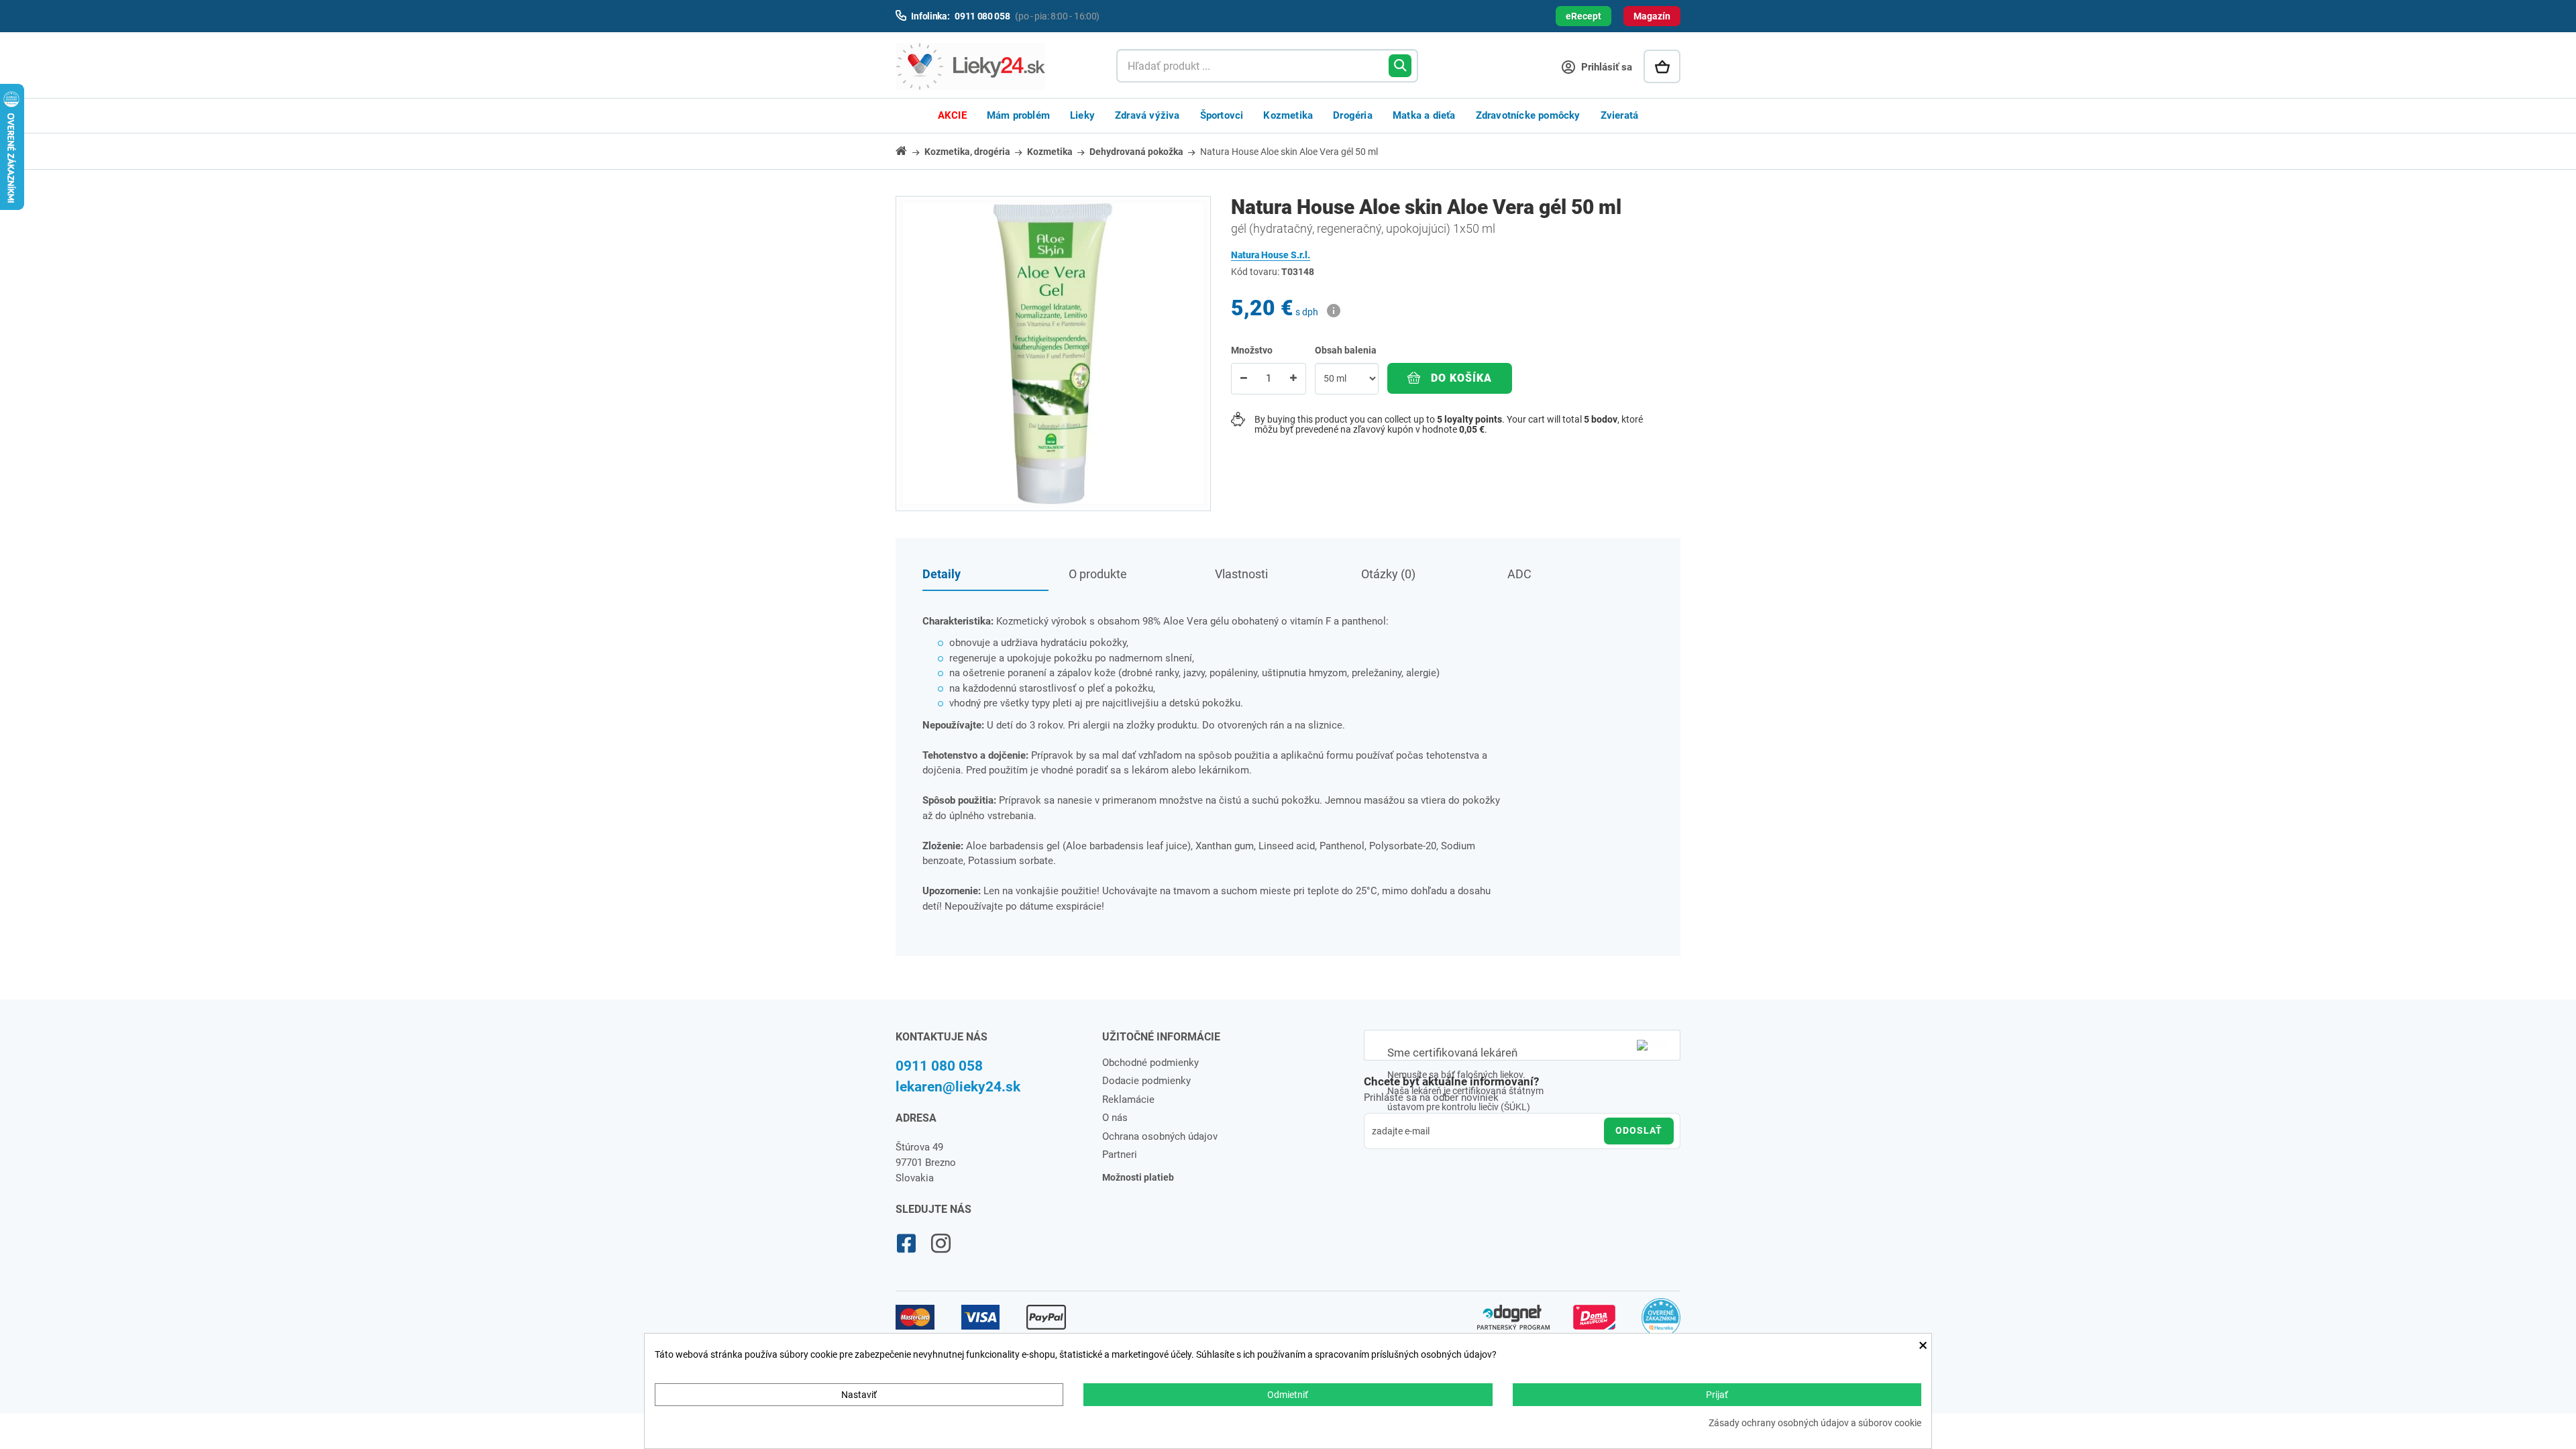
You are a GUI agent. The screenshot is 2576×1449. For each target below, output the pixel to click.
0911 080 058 (939, 1066)
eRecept (1584, 16)
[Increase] (1293, 379)
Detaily (942, 574)
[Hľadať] (1400, 66)
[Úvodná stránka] (909, 151)
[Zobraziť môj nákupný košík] (1662, 66)
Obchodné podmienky (1150, 1063)
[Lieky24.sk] (992, 66)
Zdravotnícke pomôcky (1528, 115)
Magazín (1652, 16)
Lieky (1082, 115)
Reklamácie (1128, 1099)
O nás (1115, 1118)
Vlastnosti (1241, 574)
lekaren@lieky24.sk (958, 1087)
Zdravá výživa (1147, 115)
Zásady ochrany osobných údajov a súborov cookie (1815, 1423)
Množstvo (1252, 350)
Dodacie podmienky (1146, 1081)
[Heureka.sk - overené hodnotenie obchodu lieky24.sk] (1661, 1324)
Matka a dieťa (1424, 115)
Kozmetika (1288, 115)
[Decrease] (1244, 379)
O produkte (1098, 574)
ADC (1519, 574)
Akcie (952, 115)
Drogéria (1353, 115)
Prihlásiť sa (1605, 67)
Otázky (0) (1388, 574)
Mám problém (1018, 115)
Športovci (1222, 115)
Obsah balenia (1347, 350)
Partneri (1120, 1155)
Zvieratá (1620, 115)
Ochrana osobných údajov (1160, 1136)
